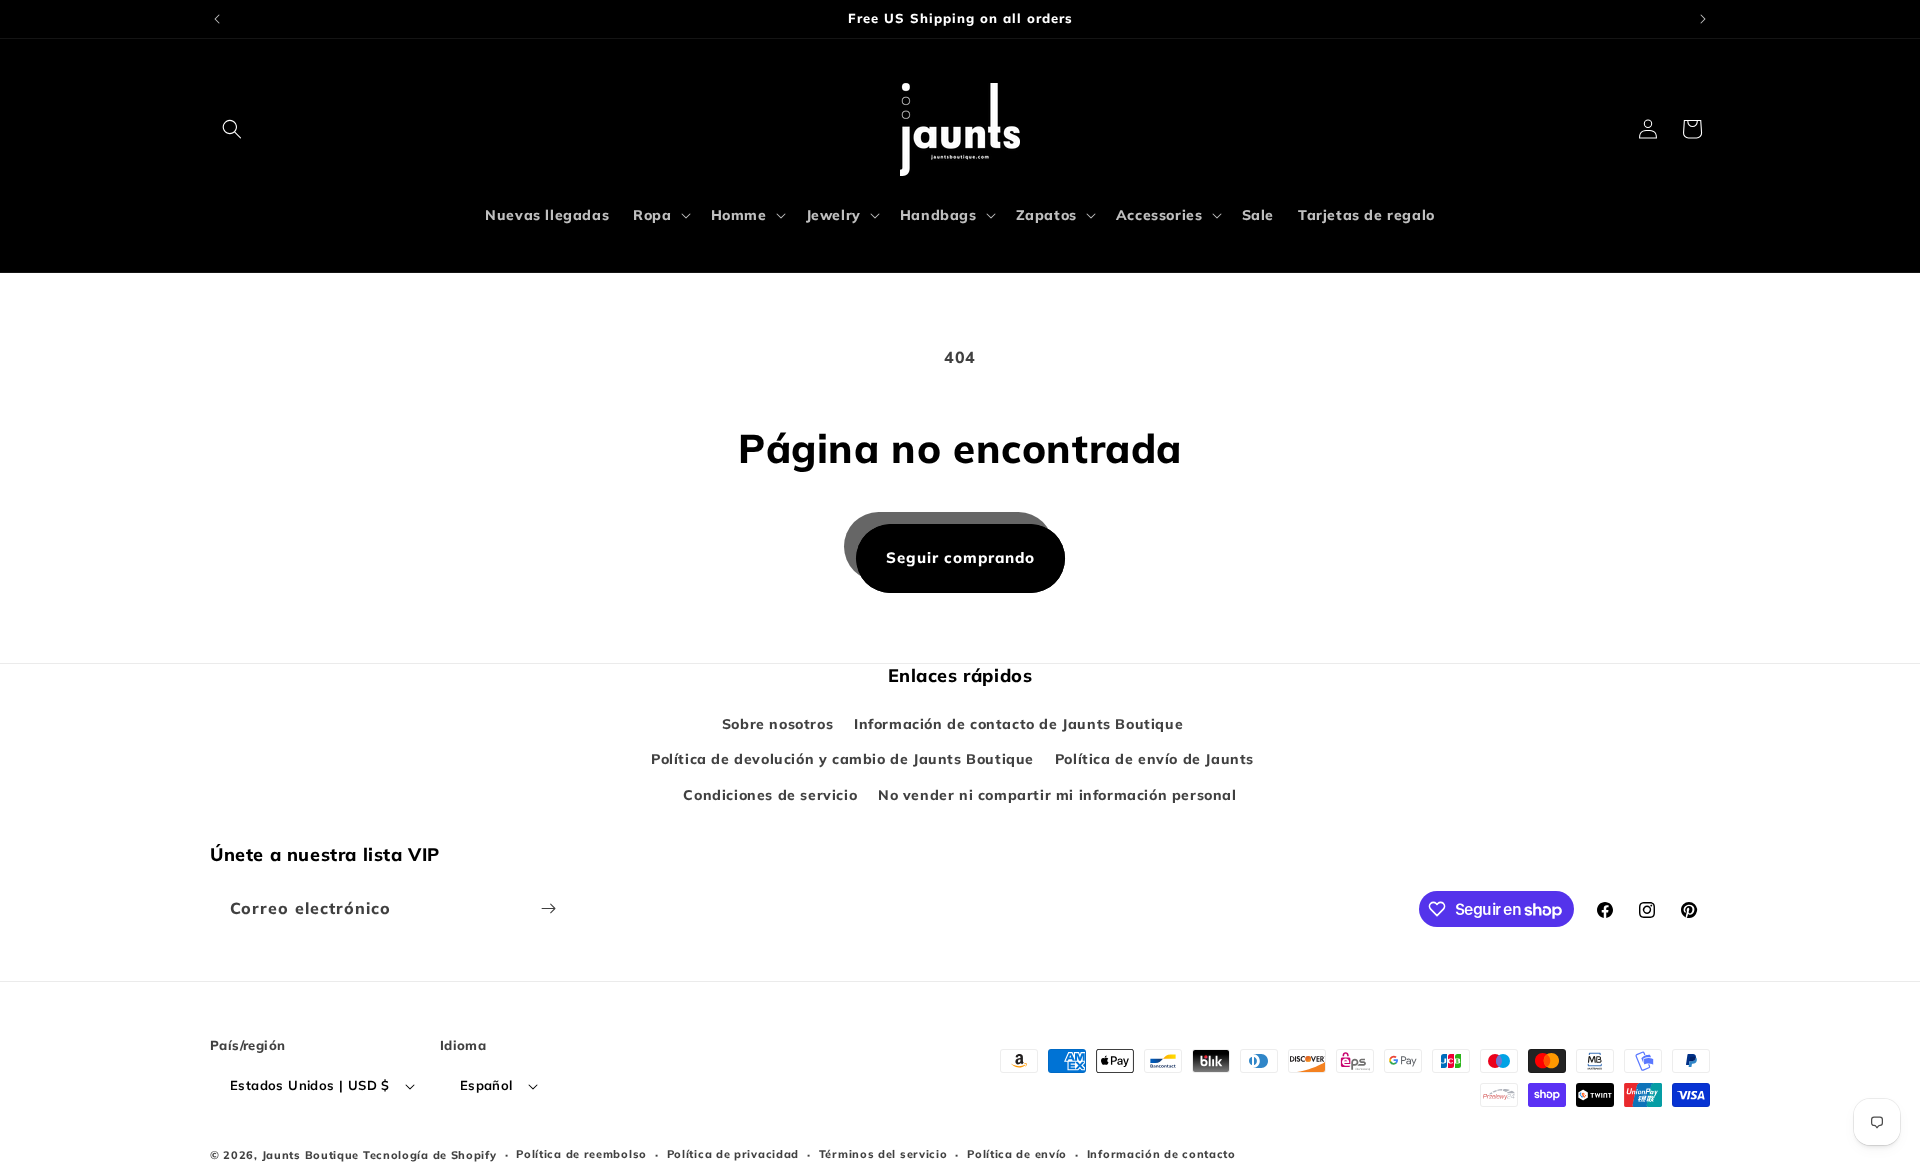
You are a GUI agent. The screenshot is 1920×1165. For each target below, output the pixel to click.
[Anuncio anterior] (217, 19)
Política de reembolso (581, 1154)
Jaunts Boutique (312, 1155)
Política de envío (1017, 1154)
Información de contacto (1161, 1154)
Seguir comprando (960, 557)
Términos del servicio (883, 1154)
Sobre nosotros (777, 724)
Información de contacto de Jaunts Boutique (1018, 724)
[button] (232, 129)
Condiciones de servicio (770, 795)
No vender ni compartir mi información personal (1057, 795)
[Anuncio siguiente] (1703, 19)
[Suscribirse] (548, 908)
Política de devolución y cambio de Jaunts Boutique (842, 759)
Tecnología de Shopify (430, 1155)
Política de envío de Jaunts (1154, 759)
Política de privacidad (733, 1154)
